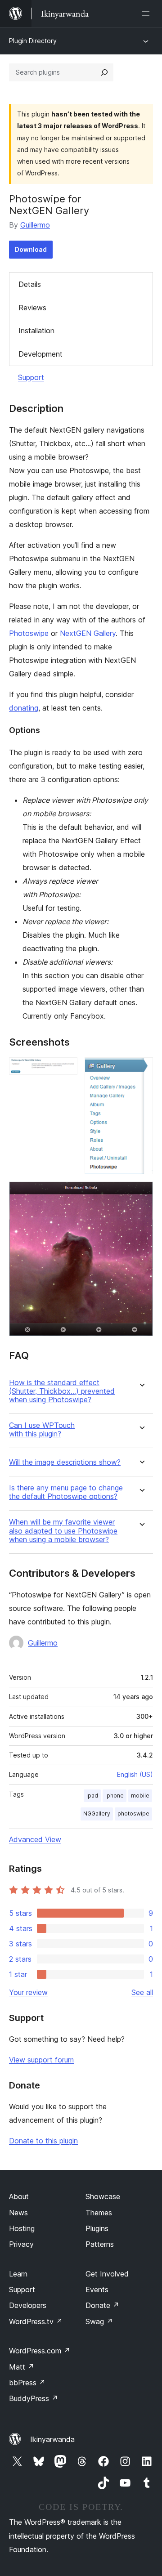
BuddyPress (34, 2398)
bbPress (27, 2383)
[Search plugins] (104, 72)
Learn (18, 2274)
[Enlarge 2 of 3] (141, 1069)
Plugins (97, 2228)
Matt (22, 2367)
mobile (140, 1796)
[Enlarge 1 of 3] (65, 1069)
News (18, 2213)
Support (31, 377)
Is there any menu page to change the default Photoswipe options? (66, 1492)
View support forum (41, 2060)
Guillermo (35, 225)
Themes (99, 2213)
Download (31, 249)
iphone (115, 1796)
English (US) (135, 1774)
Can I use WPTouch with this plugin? (42, 1430)
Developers (28, 2305)
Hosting (22, 2228)
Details (30, 284)
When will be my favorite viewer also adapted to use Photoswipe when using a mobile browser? (63, 1531)
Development (40, 354)
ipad (92, 1796)
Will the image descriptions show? (65, 1462)
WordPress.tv (36, 2321)
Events (97, 2290)
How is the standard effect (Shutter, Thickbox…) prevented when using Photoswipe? (62, 1391)
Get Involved (107, 2274)
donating (24, 708)
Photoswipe (29, 633)
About (19, 2196)
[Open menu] (148, 13)
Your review (28, 1992)
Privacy (21, 2244)
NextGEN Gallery (88, 633)
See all (142, 1992)
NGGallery (97, 1813)
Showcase (103, 2196)
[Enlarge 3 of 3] (141, 1194)
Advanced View (35, 1839)
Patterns (100, 2244)
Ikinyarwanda (52, 2439)
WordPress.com (40, 2351)
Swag (99, 2321)
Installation (36, 331)
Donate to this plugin (43, 2141)
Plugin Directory (33, 41)
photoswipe (133, 1813)
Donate (102, 2305)
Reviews (32, 308)
